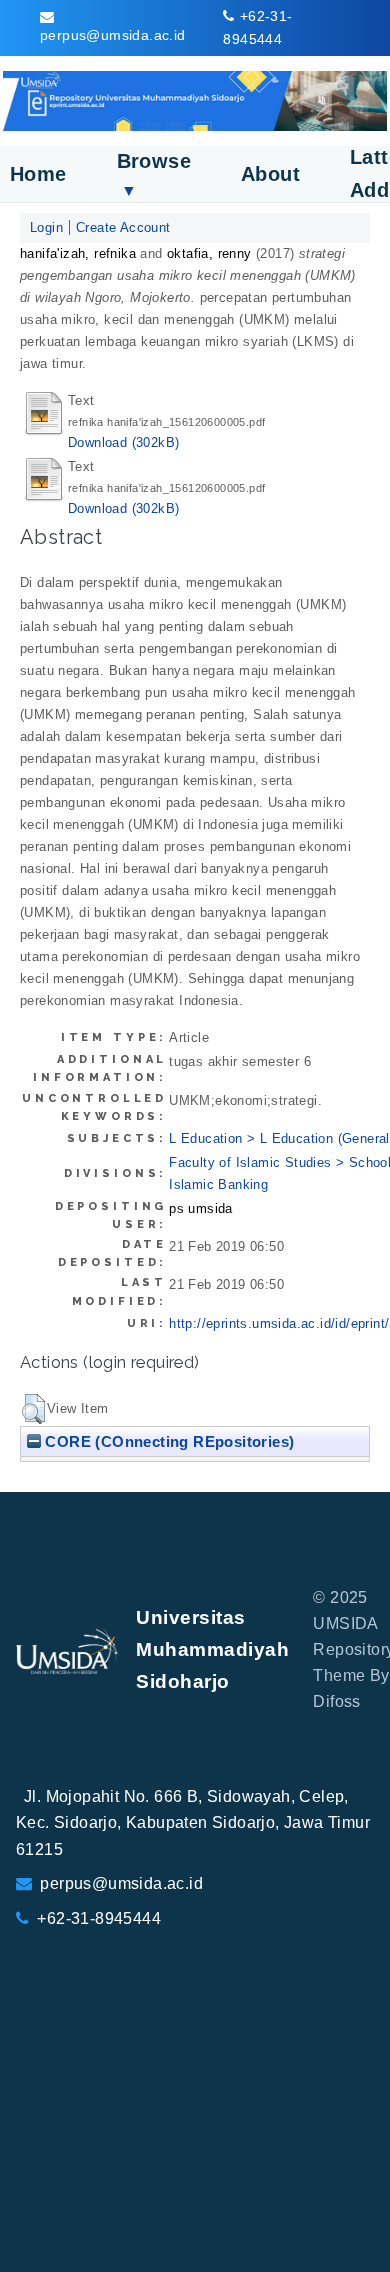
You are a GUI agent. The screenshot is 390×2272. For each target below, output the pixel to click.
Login (46, 227)
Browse (154, 174)
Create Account (123, 227)
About (270, 174)
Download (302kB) (123, 442)
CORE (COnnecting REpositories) (167, 1441)
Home (38, 174)
